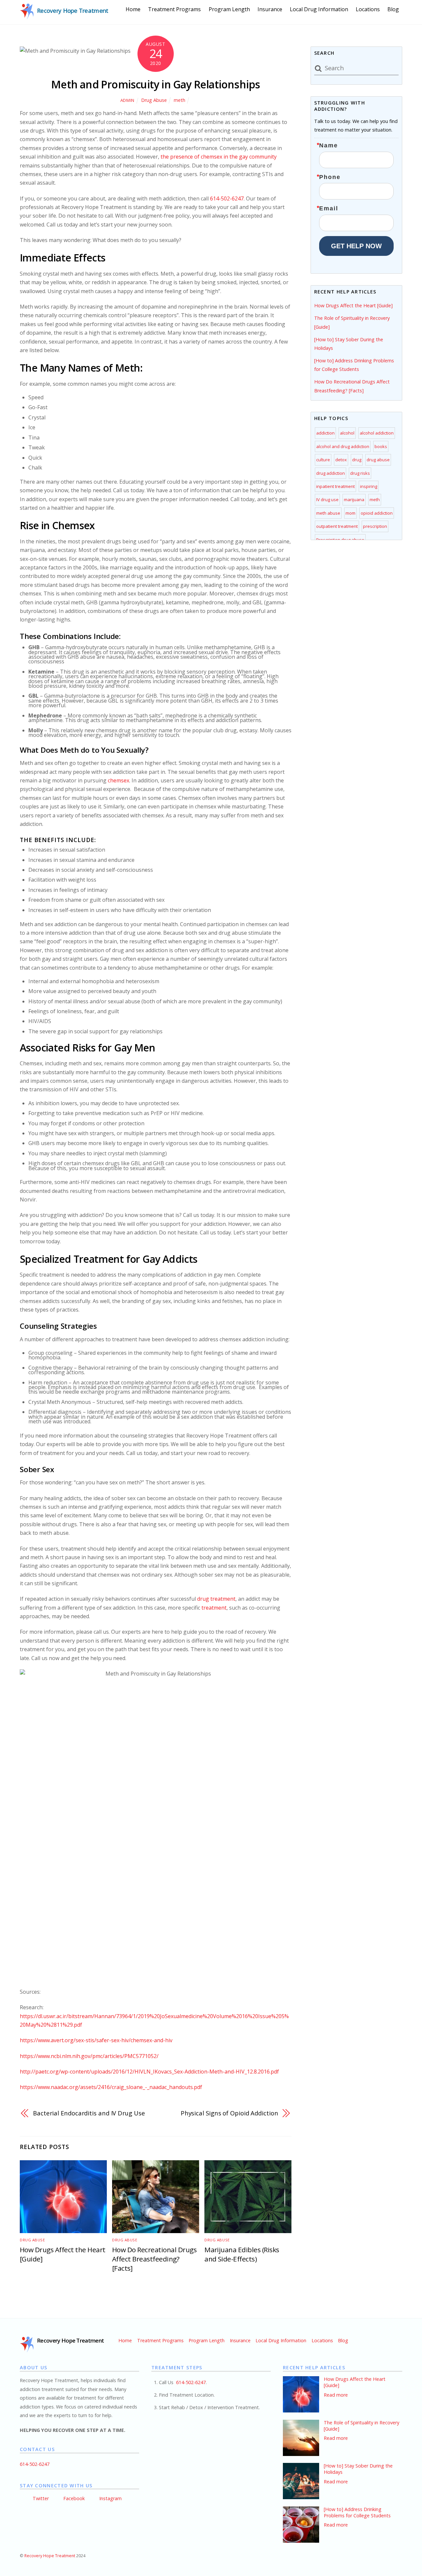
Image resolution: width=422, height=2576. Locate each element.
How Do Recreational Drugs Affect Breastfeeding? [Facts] (154, 2259)
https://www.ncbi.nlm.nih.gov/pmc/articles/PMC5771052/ (89, 2056)
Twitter (40, 2498)
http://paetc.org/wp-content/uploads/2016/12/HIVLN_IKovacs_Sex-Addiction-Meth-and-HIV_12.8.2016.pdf (149, 2072)
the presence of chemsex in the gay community (219, 157)
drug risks (360, 473)
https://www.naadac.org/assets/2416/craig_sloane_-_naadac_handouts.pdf (111, 2087)
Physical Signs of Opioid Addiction (229, 2113)
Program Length (229, 9)
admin (127, 100)
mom (350, 513)
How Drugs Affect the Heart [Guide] (353, 305)
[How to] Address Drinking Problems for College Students (357, 2513)
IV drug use (327, 500)
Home (133, 9)
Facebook (73, 2498)
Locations (368, 9)
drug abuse (378, 460)
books (381, 446)
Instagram (110, 2498)
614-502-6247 (227, 198)
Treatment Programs (174, 9)
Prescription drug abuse (340, 540)
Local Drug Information (319, 9)
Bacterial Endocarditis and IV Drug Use (89, 2113)
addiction (325, 433)
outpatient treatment (337, 526)
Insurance (270, 9)
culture (323, 460)
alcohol (347, 433)
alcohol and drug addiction (343, 446)
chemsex (119, 780)
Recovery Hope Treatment (50, 2556)
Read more (336, 2395)
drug (357, 460)
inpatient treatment (335, 486)
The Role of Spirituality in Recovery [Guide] (362, 2426)
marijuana (354, 500)
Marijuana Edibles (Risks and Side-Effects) (242, 2254)
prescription (375, 526)
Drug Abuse (154, 100)
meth (180, 100)
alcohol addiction (377, 433)
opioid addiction (377, 513)
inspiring (369, 486)
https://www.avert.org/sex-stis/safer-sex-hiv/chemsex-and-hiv (96, 2040)
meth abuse (328, 513)
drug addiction (331, 473)
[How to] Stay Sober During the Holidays (358, 2469)
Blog (393, 9)
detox (341, 460)
